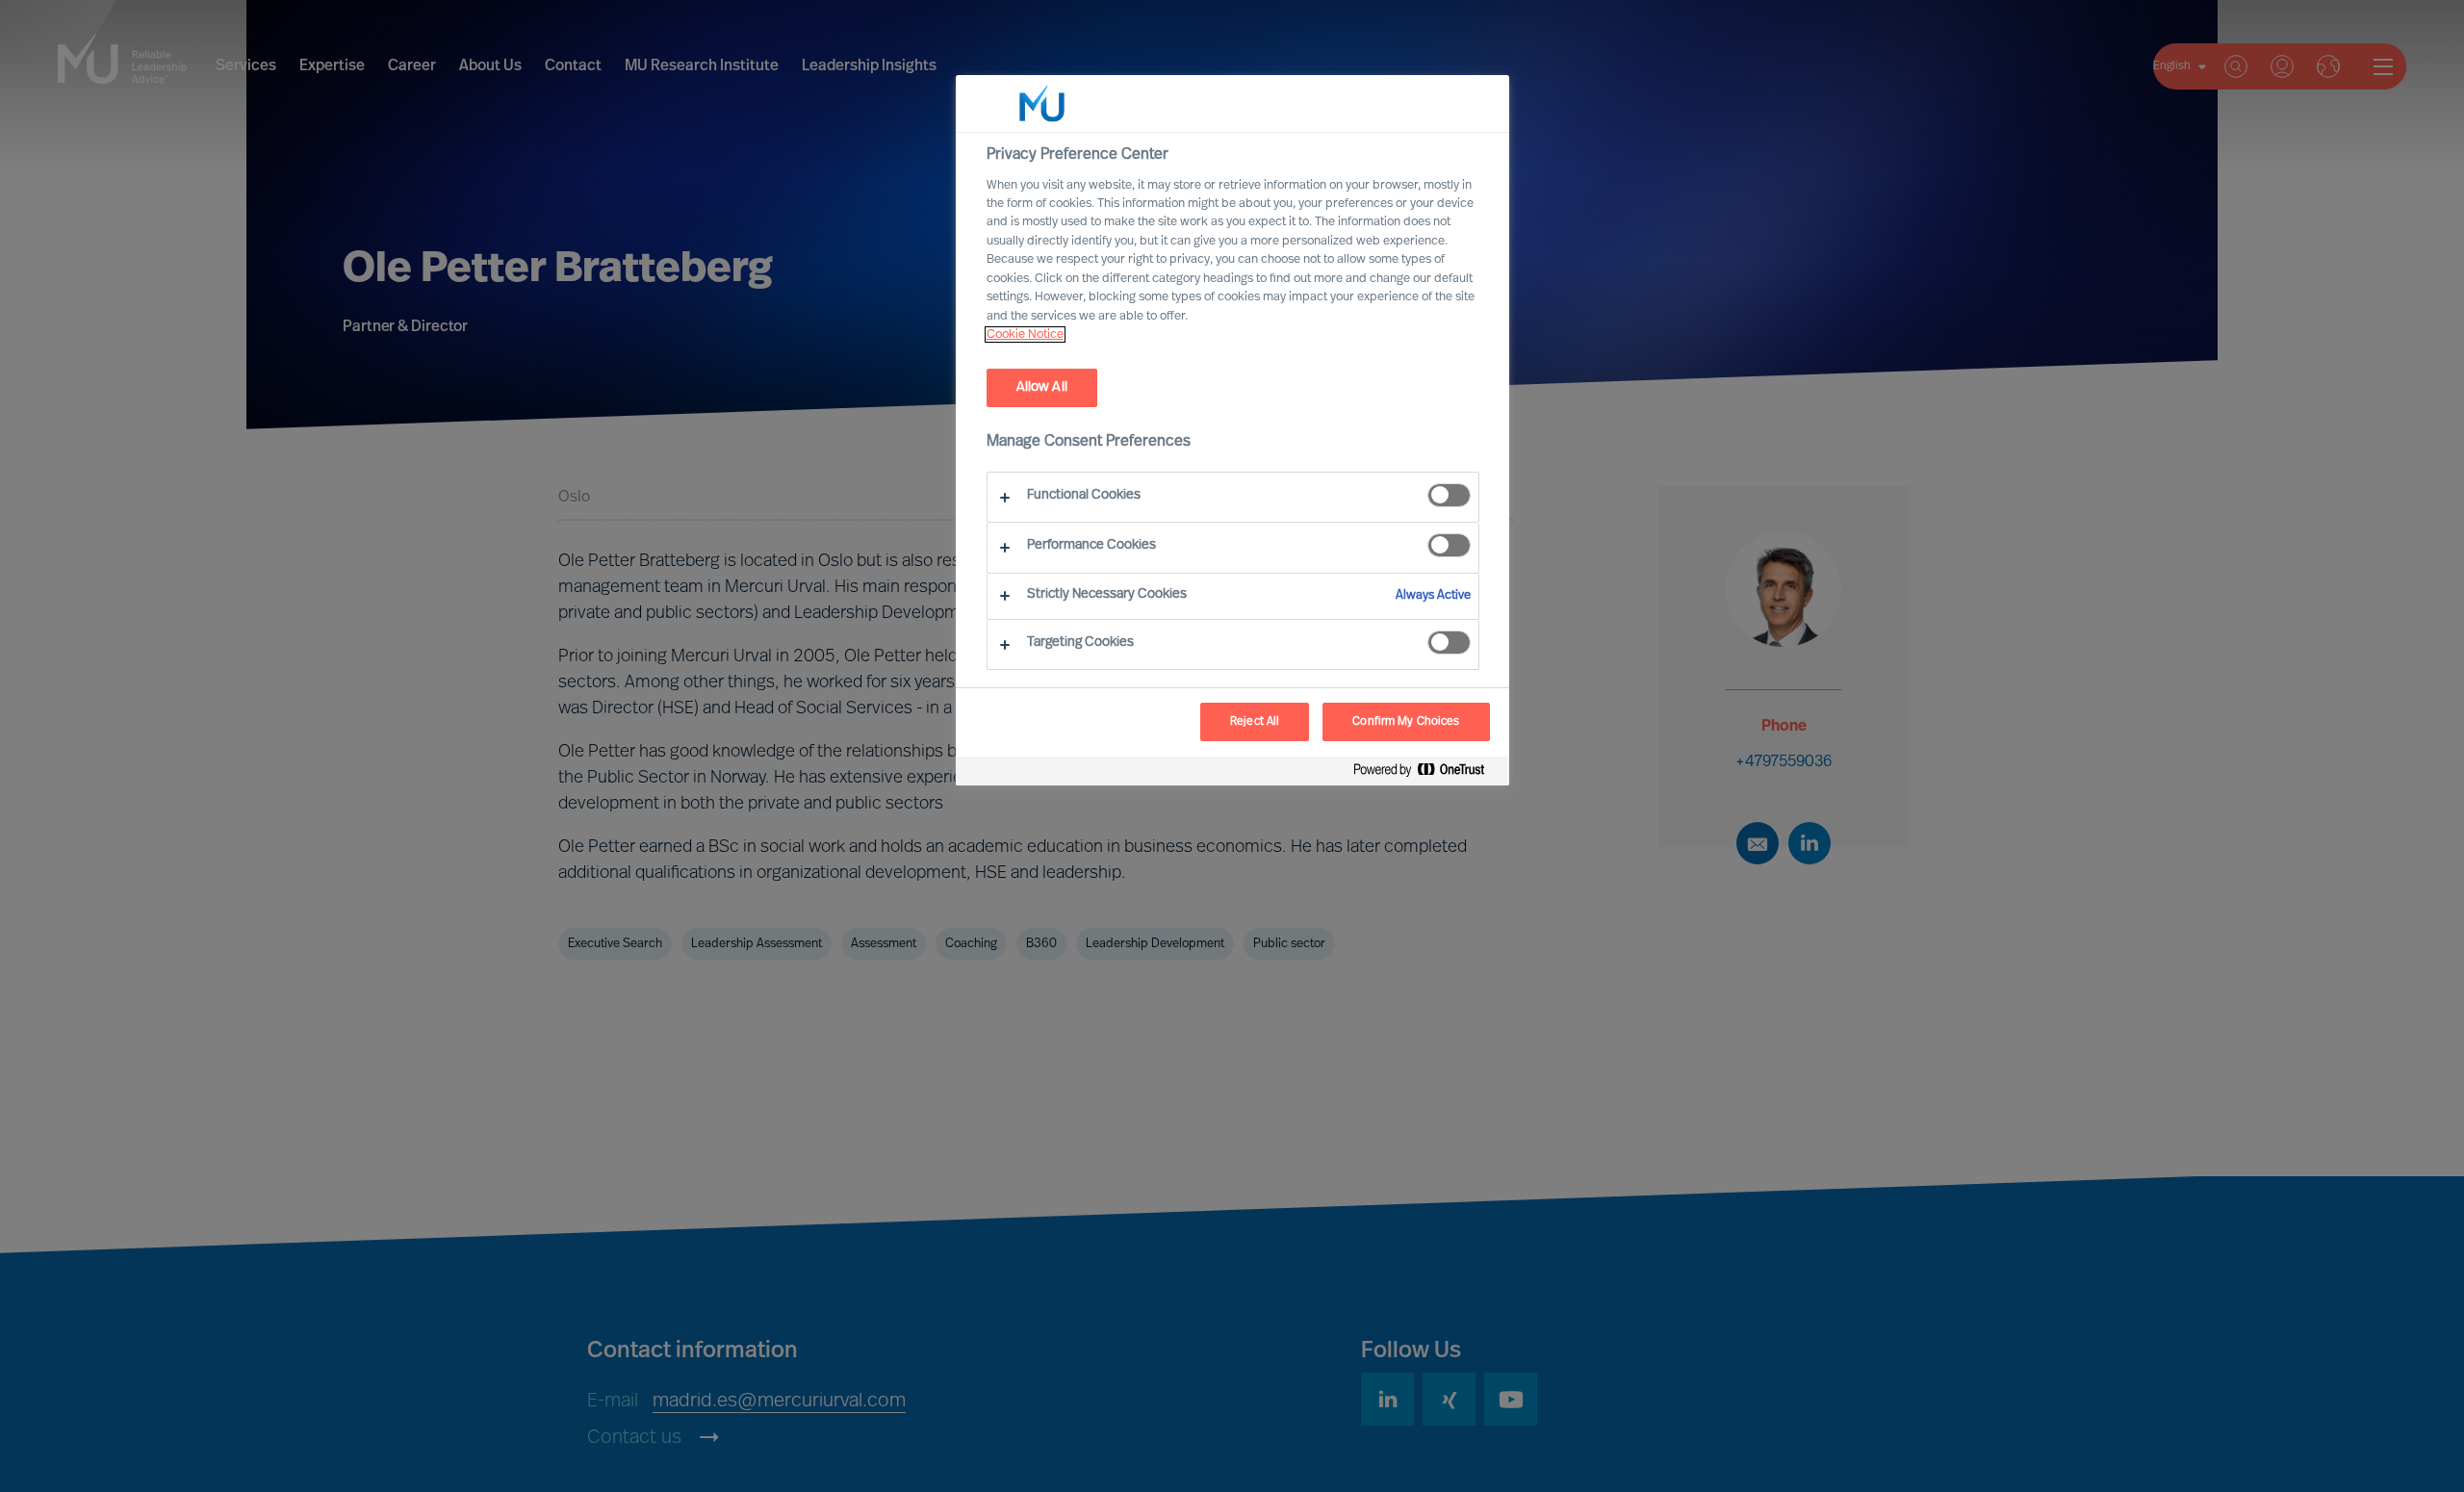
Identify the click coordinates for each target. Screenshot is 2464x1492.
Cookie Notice (1025, 334)
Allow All (1042, 387)
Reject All (1255, 722)
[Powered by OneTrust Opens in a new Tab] (1426, 773)
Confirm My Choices (1406, 722)
